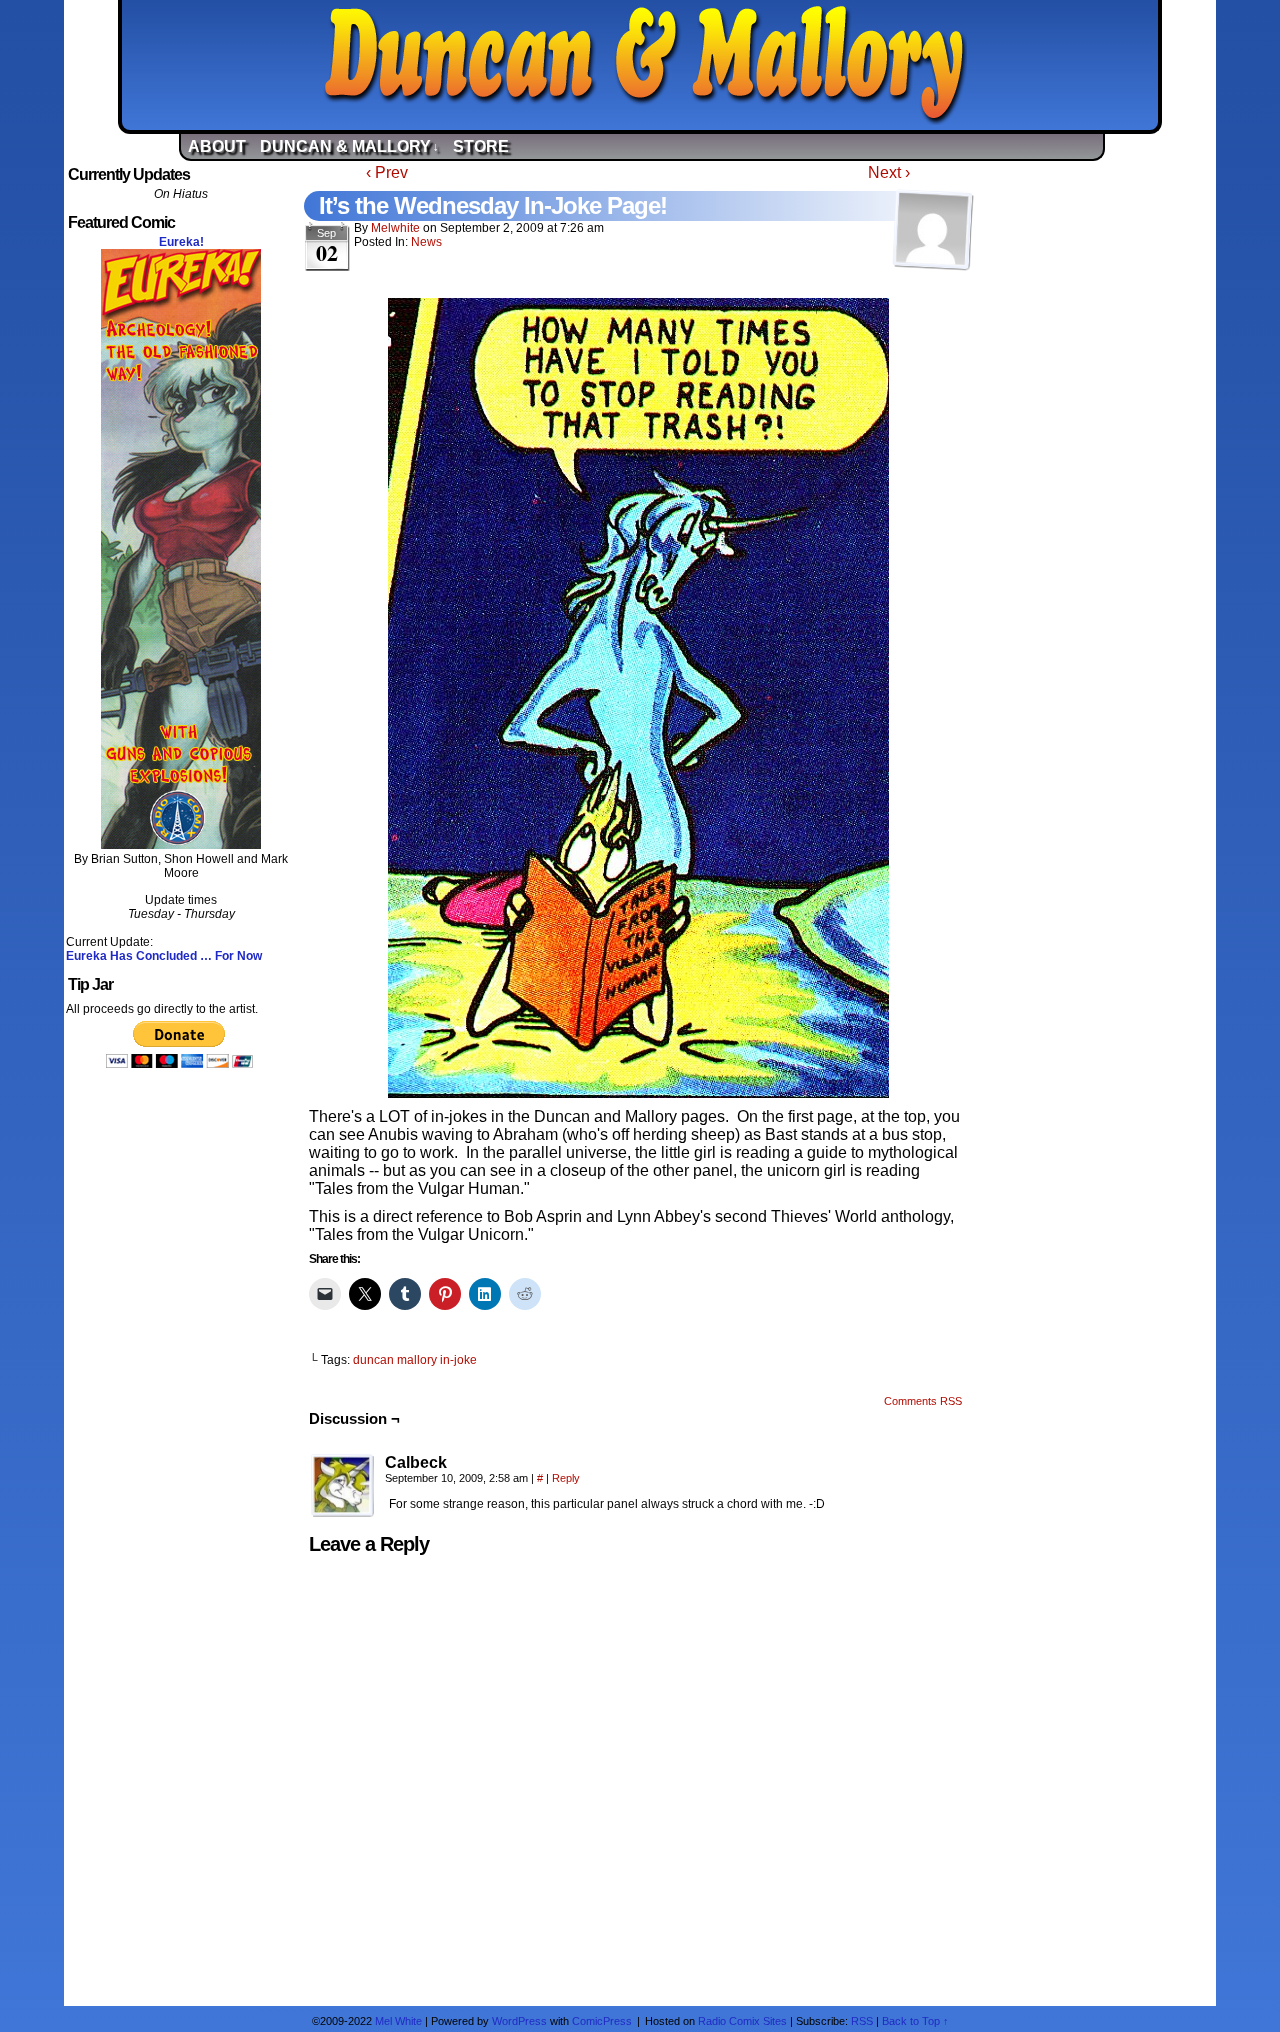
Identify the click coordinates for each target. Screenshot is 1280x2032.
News (426, 242)
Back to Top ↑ (915, 2021)
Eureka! (181, 242)
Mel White (398, 2021)
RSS (862, 2021)
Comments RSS (923, 1401)
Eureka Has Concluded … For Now (164, 956)
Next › (889, 172)
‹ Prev (387, 172)
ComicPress (602, 2021)
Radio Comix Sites (742, 2021)
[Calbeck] (343, 1486)
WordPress (519, 2021)
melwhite (395, 228)
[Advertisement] (1099, 463)
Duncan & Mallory (645, 65)
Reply (566, 1478)
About (217, 146)
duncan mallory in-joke (415, 1360)
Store (481, 146)
